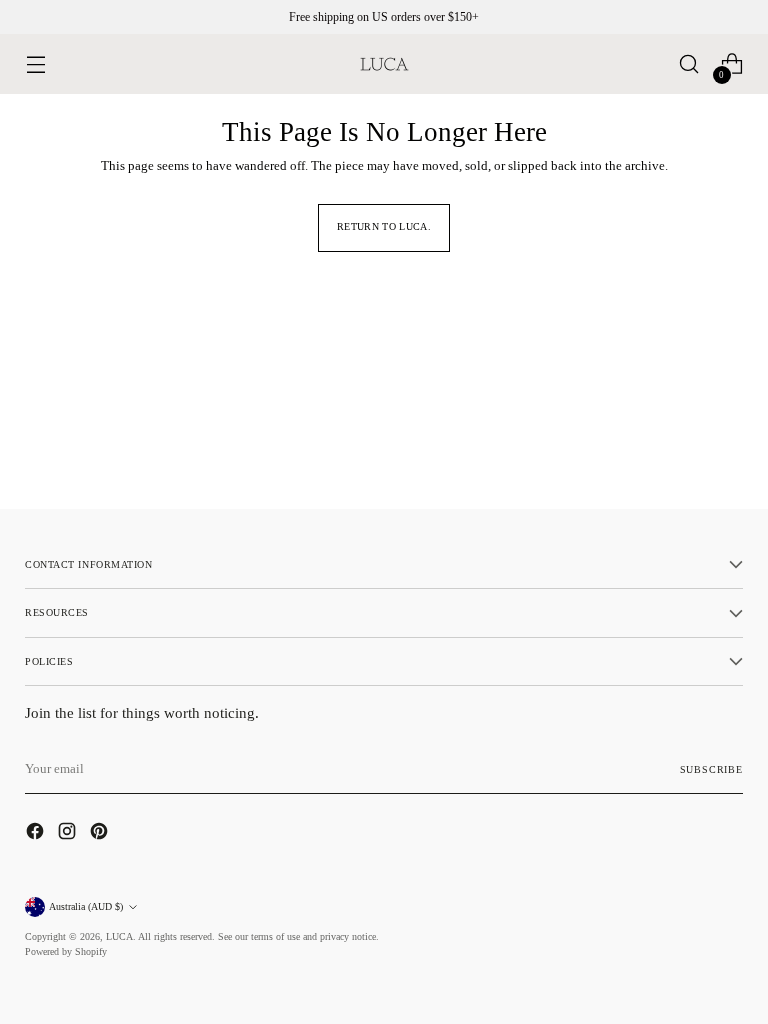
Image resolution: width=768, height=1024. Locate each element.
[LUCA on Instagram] (69, 834)
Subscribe (711, 769)
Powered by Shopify (66, 951)
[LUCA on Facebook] (37, 834)
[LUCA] (384, 64)
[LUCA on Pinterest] (101, 834)
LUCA (119, 936)
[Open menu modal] (35, 64)
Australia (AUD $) (86, 906)
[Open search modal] (689, 64)
